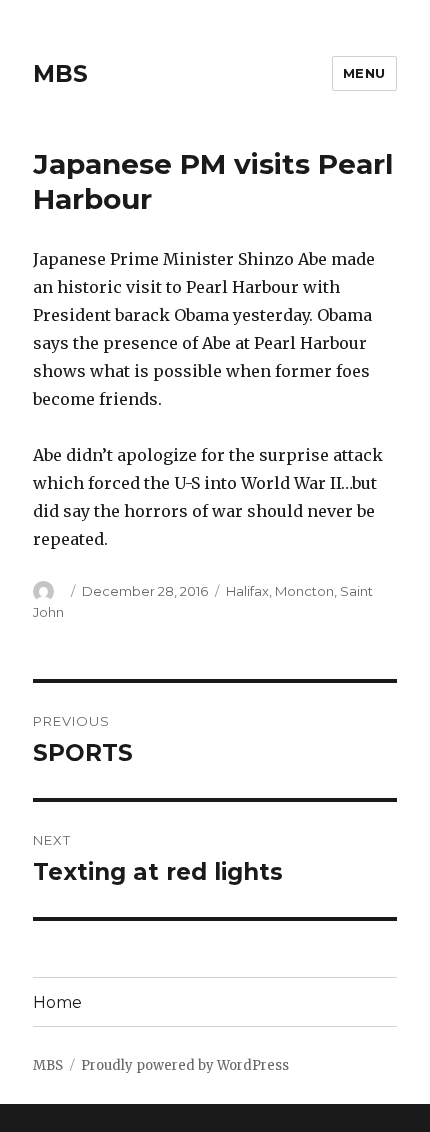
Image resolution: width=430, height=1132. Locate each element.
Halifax (247, 591)
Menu (364, 73)
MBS (60, 74)
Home (57, 1002)
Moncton (304, 591)
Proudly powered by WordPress (185, 1065)
